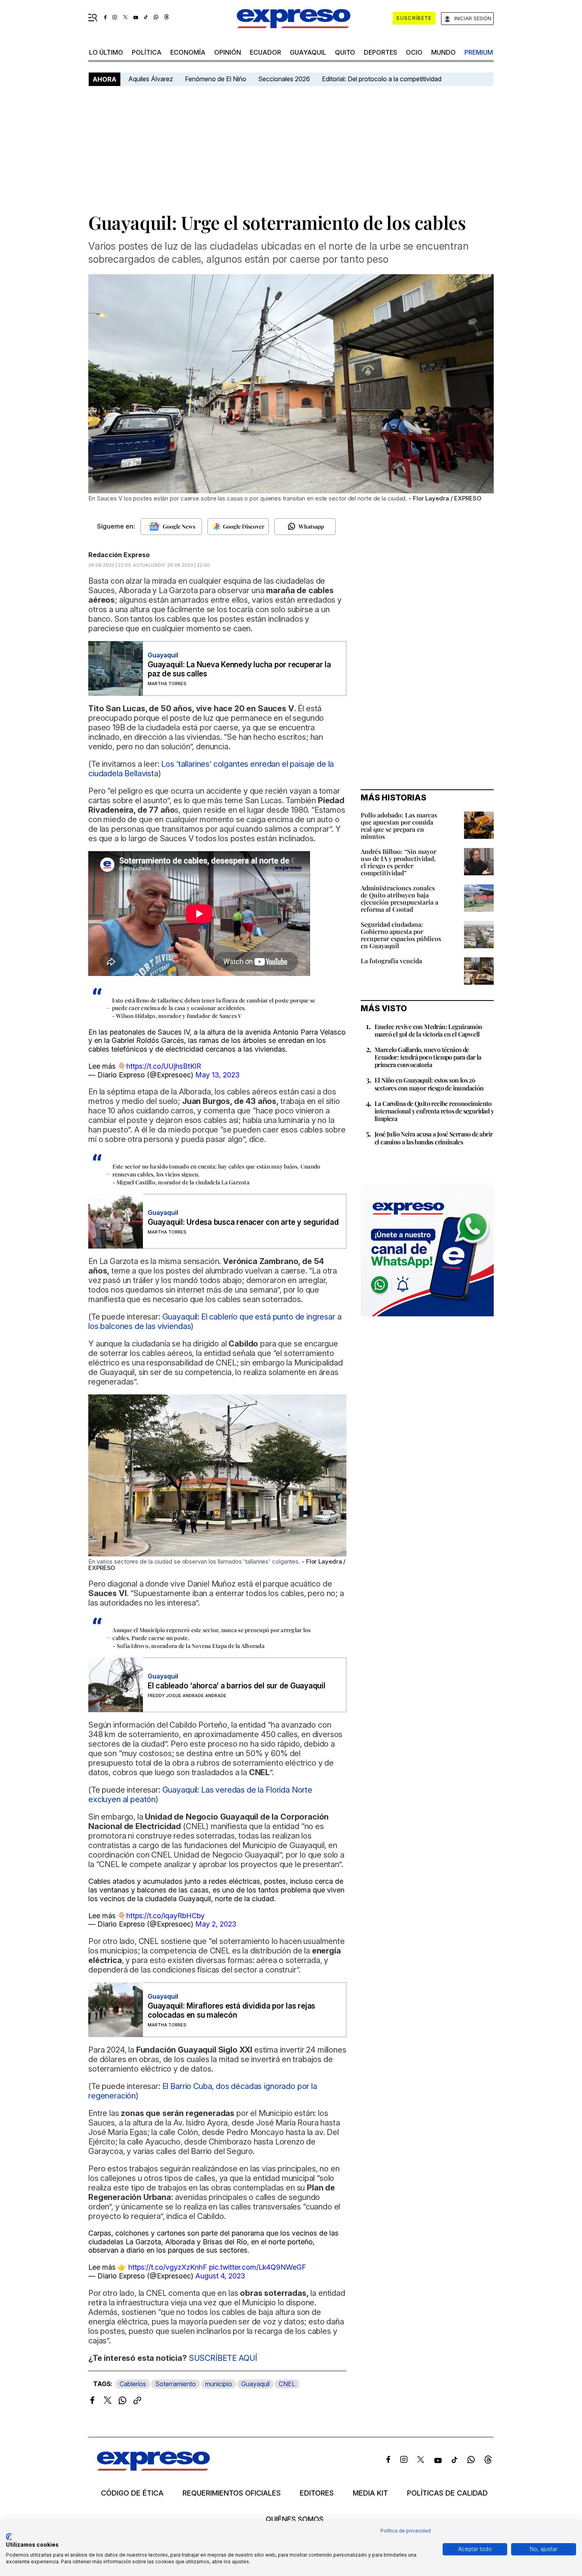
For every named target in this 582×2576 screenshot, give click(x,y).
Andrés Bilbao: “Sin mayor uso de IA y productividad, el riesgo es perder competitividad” (398, 862)
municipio (219, 2384)
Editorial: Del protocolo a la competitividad (382, 79)
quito (345, 52)
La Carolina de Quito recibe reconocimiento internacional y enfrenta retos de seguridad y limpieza (434, 1111)
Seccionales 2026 (284, 79)
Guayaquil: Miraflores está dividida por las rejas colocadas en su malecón (231, 2011)
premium (479, 52)
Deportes (380, 52)
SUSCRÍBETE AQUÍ (223, 2358)
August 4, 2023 (220, 2276)
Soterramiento (176, 2384)
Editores (317, 2493)
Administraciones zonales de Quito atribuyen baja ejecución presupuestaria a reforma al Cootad (399, 898)
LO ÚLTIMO (106, 52)
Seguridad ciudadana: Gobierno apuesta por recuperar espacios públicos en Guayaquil (401, 935)
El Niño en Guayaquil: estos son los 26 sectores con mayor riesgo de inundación (429, 1084)
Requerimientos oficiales (232, 2493)
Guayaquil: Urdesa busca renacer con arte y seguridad (243, 1222)
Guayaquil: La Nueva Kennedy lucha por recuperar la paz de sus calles (239, 669)
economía (188, 52)
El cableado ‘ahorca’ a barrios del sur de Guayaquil (237, 1686)
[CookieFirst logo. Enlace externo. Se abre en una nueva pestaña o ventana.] (9, 2537)
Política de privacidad (406, 2531)
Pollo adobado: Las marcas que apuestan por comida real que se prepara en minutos (399, 826)
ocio (414, 52)
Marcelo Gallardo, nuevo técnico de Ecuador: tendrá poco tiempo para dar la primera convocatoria (428, 1057)
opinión (228, 52)
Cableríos (133, 2384)
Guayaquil (308, 52)
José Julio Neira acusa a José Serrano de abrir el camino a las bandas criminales (434, 1138)
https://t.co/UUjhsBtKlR (164, 1066)
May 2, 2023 (216, 1924)
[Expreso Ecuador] (153, 2468)
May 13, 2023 (217, 1075)
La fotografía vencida (391, 961)
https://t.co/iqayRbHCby (165, 1916)
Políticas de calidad (447, 2493)
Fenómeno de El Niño (216, 79)
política (147, 52)
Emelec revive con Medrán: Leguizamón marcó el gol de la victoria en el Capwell (428, 1030)
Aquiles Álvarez (151, 79)
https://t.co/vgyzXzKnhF (168, 2267)
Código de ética (132, 2493)
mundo (443, 52)
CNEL (287, 2384)
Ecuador (265, 52)
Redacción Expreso (119, 555)
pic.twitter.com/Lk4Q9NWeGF (258, 2267)
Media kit (370, 2493)
